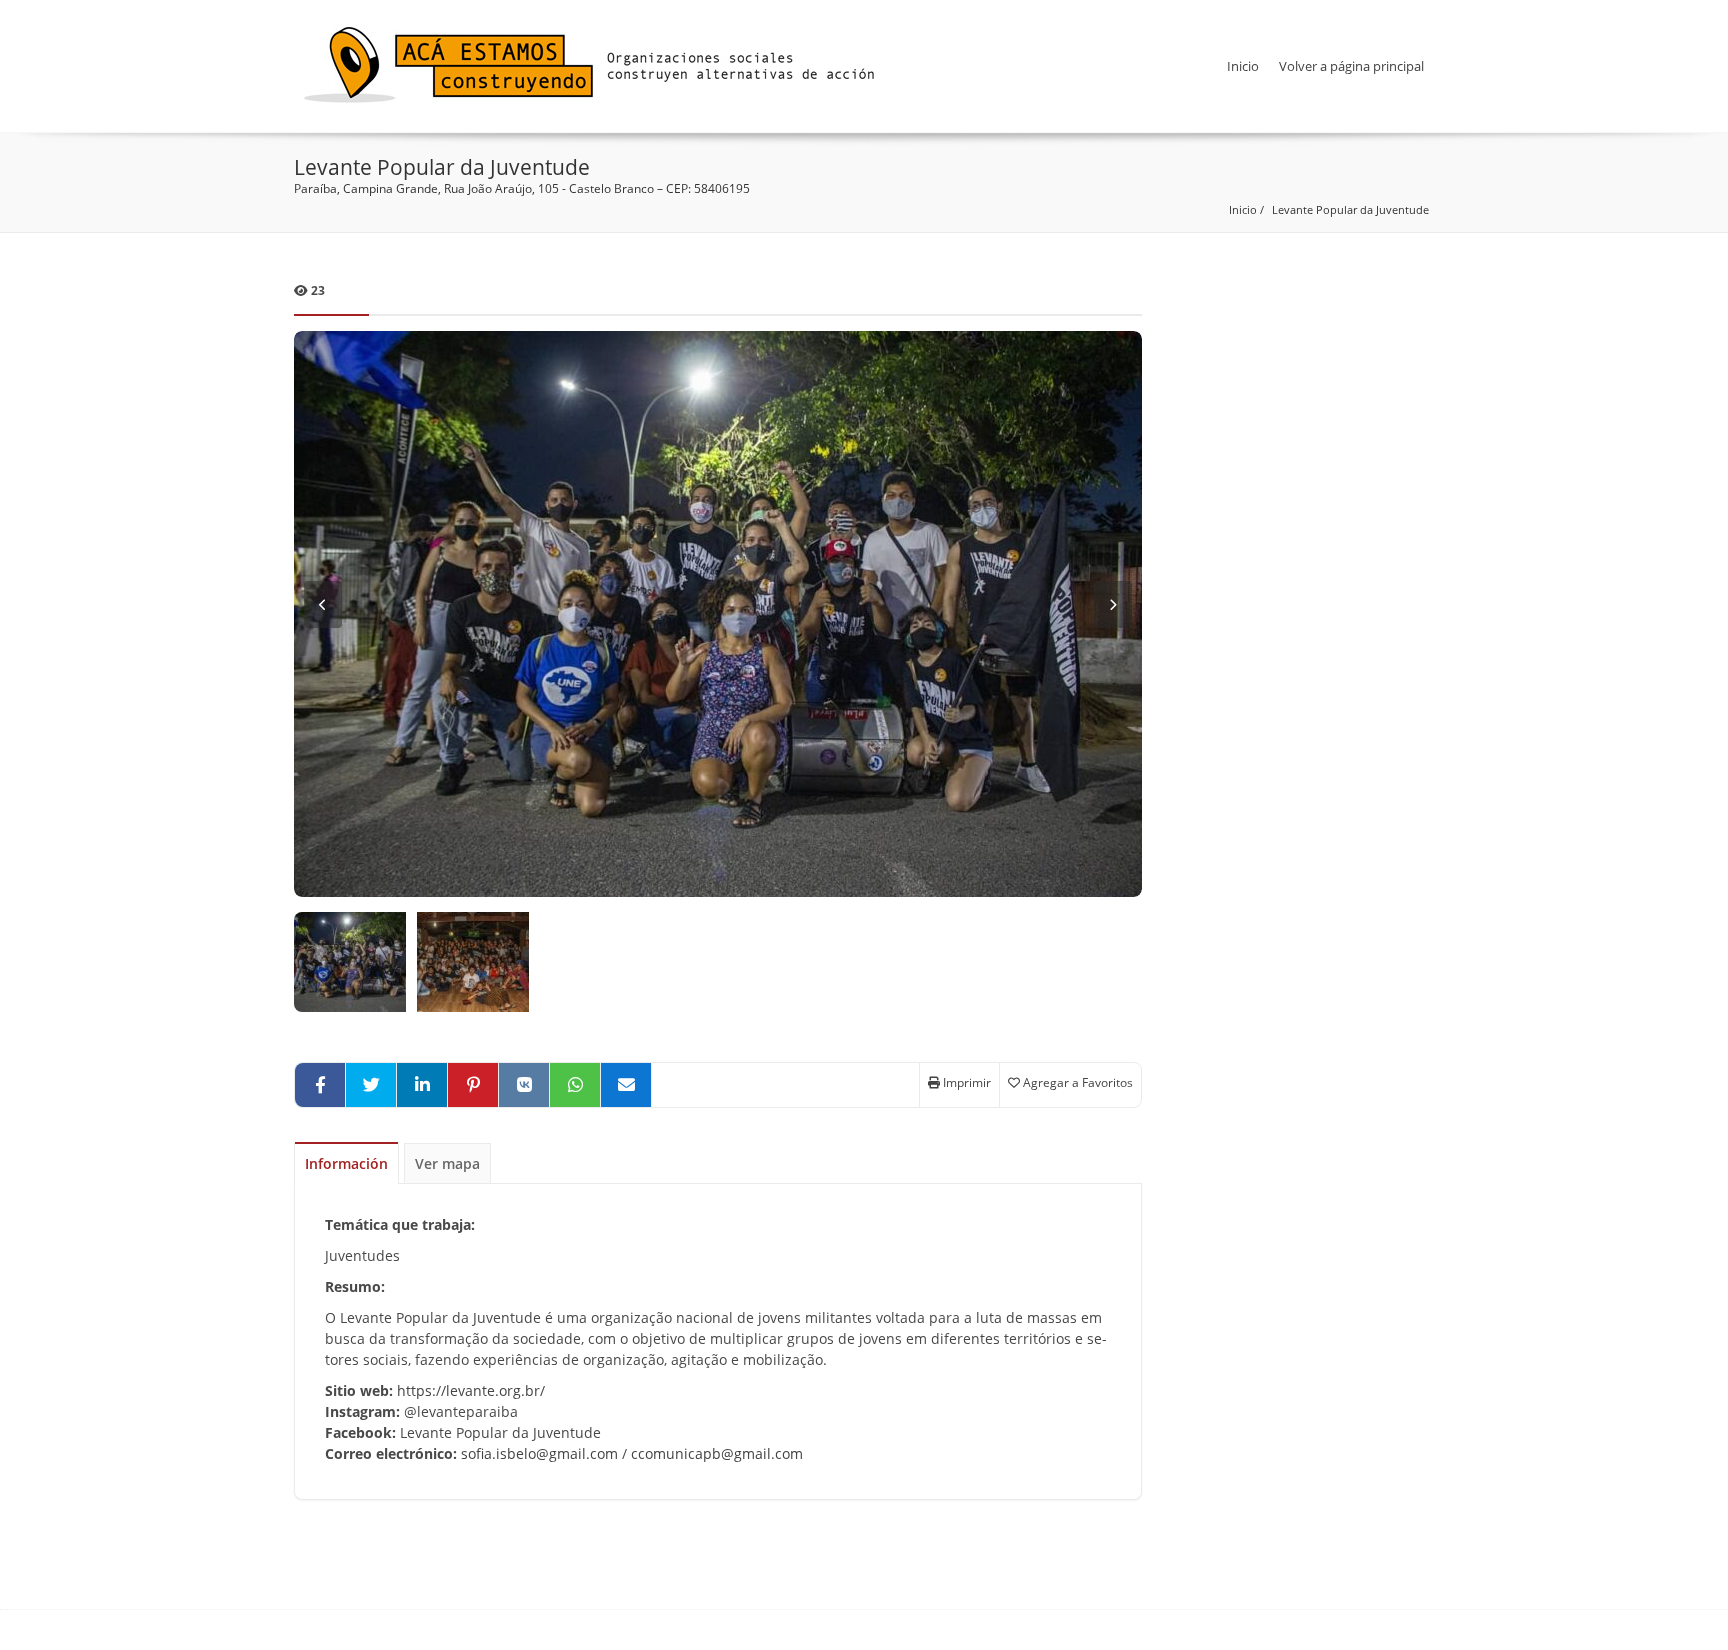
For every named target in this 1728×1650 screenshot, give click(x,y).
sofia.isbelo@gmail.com (539, 1453)
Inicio (1243, 66)
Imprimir (965, 1082)
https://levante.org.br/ (469, 1390)
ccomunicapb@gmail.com (717, 1453)
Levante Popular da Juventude (1350, 209)
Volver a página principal (1351, 66)
